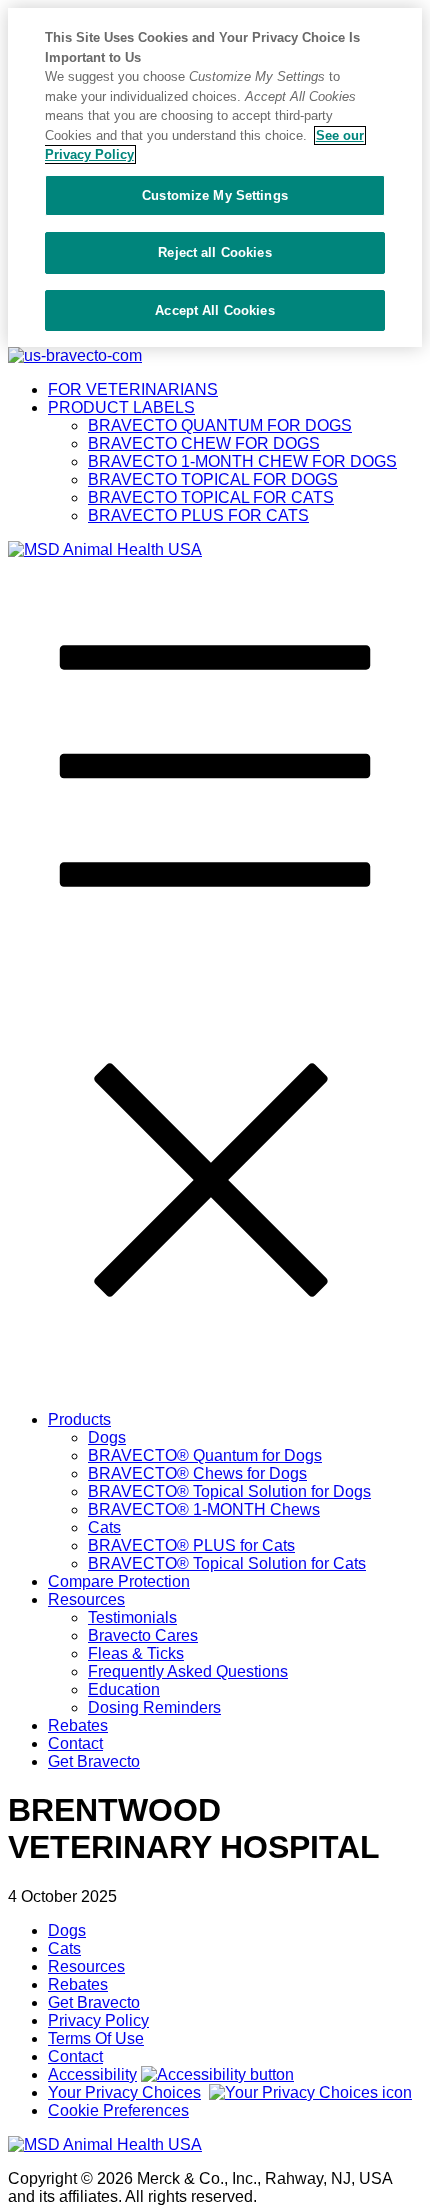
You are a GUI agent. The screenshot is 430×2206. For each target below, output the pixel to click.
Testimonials (132, 1617)
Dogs (107, 1437)
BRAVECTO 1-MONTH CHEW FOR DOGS (242, 461)
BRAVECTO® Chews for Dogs (197, 1473)
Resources (86, 1599)
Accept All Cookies (214, 310)
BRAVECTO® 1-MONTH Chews (204, 1509)
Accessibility (92, 2074)
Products (79, 1419)
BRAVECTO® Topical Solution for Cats (227, 1563)
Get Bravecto (94, 1761)
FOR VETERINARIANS (133, 389)
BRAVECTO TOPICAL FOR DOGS (213, 479)
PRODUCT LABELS (121, 407)
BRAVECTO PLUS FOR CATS (198, 515)
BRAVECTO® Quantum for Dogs (205, 1455)
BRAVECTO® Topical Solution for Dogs (229, 1491)
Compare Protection (119, 1581)
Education (124, 1689)
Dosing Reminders (154, 1707)
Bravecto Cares (143, 1635)
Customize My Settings (215, 195)
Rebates (78, 1725)
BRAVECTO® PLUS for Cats (191, 1545)
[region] (215, 177)
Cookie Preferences (118, 2110)
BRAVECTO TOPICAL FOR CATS (211, 497)
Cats (104, 1527)
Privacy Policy (98, 2020)
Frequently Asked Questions (188, 1671)
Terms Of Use (96, 2038)
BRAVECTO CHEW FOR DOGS (204, 443)
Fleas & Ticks (136, 1653)
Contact (75, 1743)
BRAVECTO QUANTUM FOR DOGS (220, 425)
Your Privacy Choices (124, 2092)
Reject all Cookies (214, 252)
